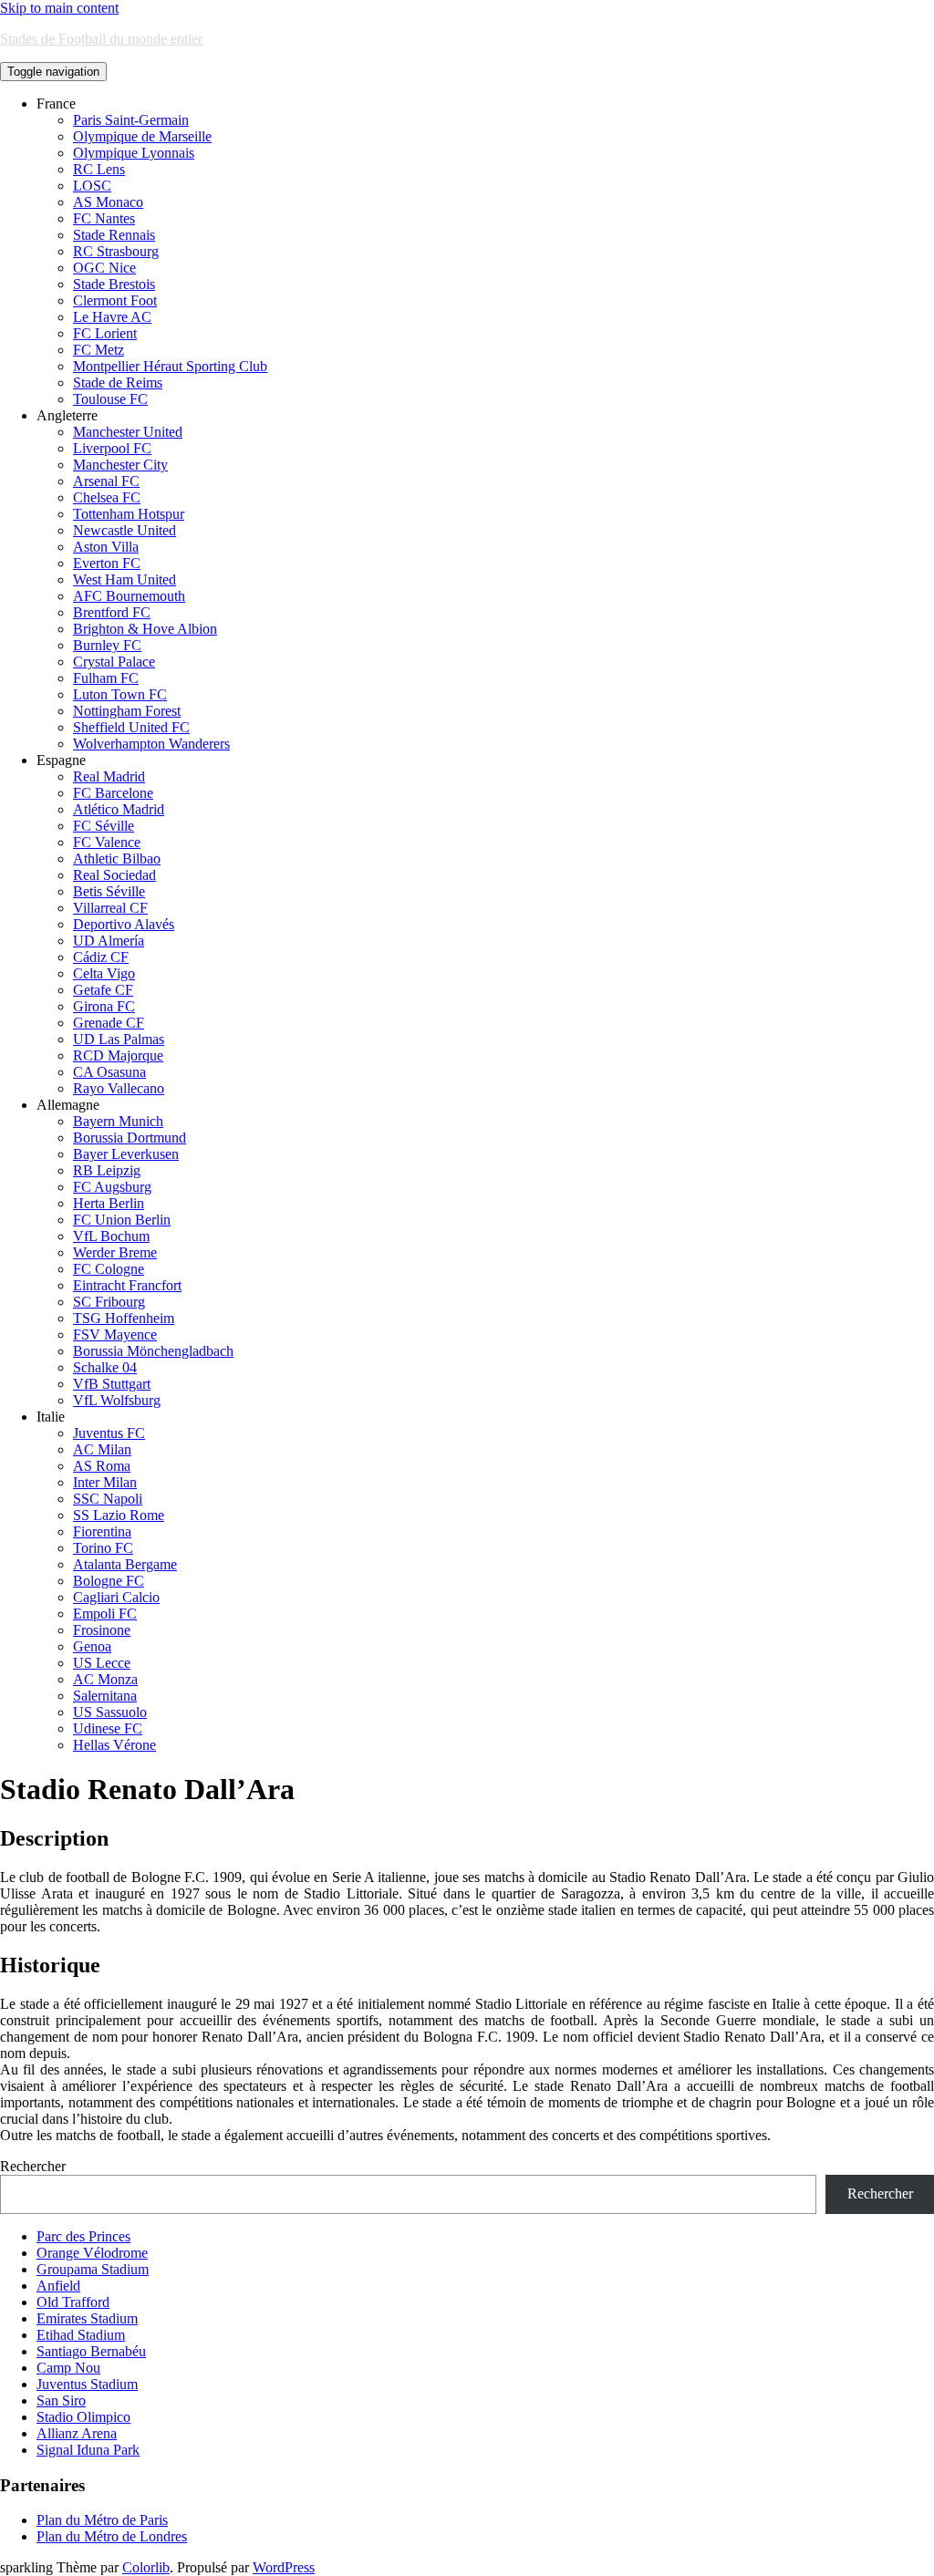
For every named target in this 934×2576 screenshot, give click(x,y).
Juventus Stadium (87, 2384)
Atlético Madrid (119, 809)
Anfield (58, 2286)
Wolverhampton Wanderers (151, 744)
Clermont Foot (115, 300)
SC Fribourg (109, 1302)
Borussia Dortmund (130, 1138)
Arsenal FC (106, 481)
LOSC (92, 186)
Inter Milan (105, 1482)
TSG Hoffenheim (124, 1318)
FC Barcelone (113, 793)
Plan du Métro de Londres (112, 2536)
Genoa (92, 1646)
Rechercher (33, 2166)
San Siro (61, 2400)
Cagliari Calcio (116, 1597)
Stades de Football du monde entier (101, 39)
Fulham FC (106, 678)
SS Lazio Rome (119, 1515)
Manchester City (120, 465)
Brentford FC (112, 612)
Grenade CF (109, 1023)
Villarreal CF (110, 908)
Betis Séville (109, 891)
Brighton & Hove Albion (145, 629)
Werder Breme (115, 1252)
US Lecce (102, 1663)
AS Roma (102, 1466)
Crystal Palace (114, 662)
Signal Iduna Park (88, 2450)
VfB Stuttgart (112, 1384)
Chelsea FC (107, 497)
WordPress (284, 2567)
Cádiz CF (101, 957)
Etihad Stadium (81, 2335)
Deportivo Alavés (124, 924)
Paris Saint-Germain (131, 120)
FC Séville (104, 826)
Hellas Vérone (114, 1745)
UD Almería (109, 941)
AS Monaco (108, 202)
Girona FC (104, 1006)
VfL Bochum (111, 1236)
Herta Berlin (109, 1203)
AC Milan (102, 1449)
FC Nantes (104, 218)
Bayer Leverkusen (126, 1154)
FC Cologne (109, 1269)
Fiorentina (102, 1531)
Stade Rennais (114, 235)
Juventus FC (109, 1433)
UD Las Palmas (119, 1039)
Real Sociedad (114, 875)
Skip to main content (59, 8)
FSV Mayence (115, 1335)
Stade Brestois (114, 284)
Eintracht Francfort (127, 1285)
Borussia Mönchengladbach (153, 1351)
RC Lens (99, 169)
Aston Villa (106, 547)
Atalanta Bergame (125, 1564)
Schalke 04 (105, 1367)
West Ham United (125, 579)
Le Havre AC (112, 317)
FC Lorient (105, 333)
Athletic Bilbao (117, 859)
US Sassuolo (110, 1712)
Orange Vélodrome (92, 2253)
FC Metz (99, 350)
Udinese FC (108, 1728)
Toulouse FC (110, 399)
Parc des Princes (83, 2236)
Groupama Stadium (93, 2269)
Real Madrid (109, 776)
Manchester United (128, 432)
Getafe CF (103, 990)
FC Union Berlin (122, 1220)
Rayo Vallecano (119, 1088)
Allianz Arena (77, 2433)
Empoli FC (105, 1614)
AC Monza (105, 1679)
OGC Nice (104, 268)
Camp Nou (68, 2368)
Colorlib (146, 2567)
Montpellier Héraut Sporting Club (170, 366)
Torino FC (103, 1548)
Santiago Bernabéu (91, 2351)
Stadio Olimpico (83, 2417)
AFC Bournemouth (129, 596)
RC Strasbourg (116, 251)
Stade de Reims (118, 383)
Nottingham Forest (127, 711)
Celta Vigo (104, 973)
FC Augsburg (112, 1187)
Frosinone (102, 1630)
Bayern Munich (118, 1121)
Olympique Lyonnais (134, 153)
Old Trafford (73, 2302)
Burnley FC (107, 645)
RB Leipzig (107, 1170)
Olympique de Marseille (142, 136)
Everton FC (107, 563)
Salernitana (105, 1696)
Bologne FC (109, 1581)
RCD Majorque (118, 1055)
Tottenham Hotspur (129, 514)
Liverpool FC (112, 448)
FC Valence (107, 842)
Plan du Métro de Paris (102, 2520)
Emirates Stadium (87, 2318)
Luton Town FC (120, 694)
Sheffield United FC (131, 727)
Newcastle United (125, 530)
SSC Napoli (108, 1499)
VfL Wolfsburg (117, 1400)
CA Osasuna (109, 1072)
